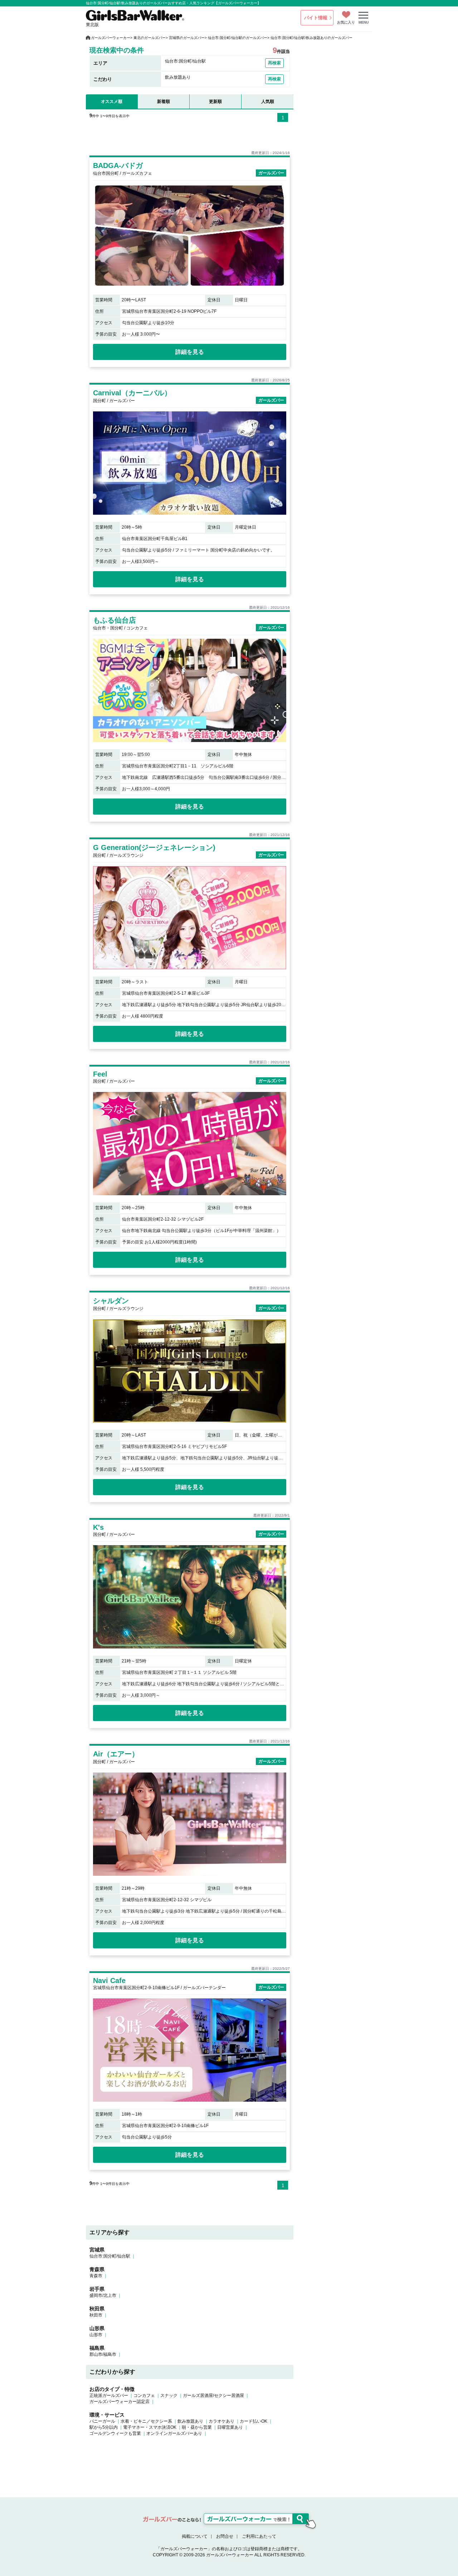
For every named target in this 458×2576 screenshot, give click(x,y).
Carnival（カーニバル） (132, 393)
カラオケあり (221, 2421)
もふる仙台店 (114, 620)
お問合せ (225, 2536)
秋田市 (96, 2315)
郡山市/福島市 (103, 2354)
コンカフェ (144, 2395)
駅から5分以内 (104, 2427)
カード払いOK (254, 2421)
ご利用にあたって (259, 2536)
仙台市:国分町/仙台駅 (110, 2256)
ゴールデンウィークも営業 (115, 2433)
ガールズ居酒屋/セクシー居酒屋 (213, 2395)
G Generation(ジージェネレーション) (154, 847)
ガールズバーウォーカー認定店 (120, 2402)
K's (98, 1527)
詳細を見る (190, 352)
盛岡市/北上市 (103, 2295)
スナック (169, 2395)
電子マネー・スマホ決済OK (150, 2427)
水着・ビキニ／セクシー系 (146, 2421)
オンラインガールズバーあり (174, 2433)
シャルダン (111, 1301)
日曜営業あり (230, 2427)
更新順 (215, 102)
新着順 (164, 102)
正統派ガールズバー (109, 2395)
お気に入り (346, 22)
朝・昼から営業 (197, 2427)
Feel (100, 1074)
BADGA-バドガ (118, 165)
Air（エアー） (116, 1754)
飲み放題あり (190, 2421)
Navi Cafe (109, 1981)
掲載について (195, 2536)
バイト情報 (316, 18)
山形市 (96, 2335)
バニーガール (102, 2421)
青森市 (96, 2276)
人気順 (268, 102)
